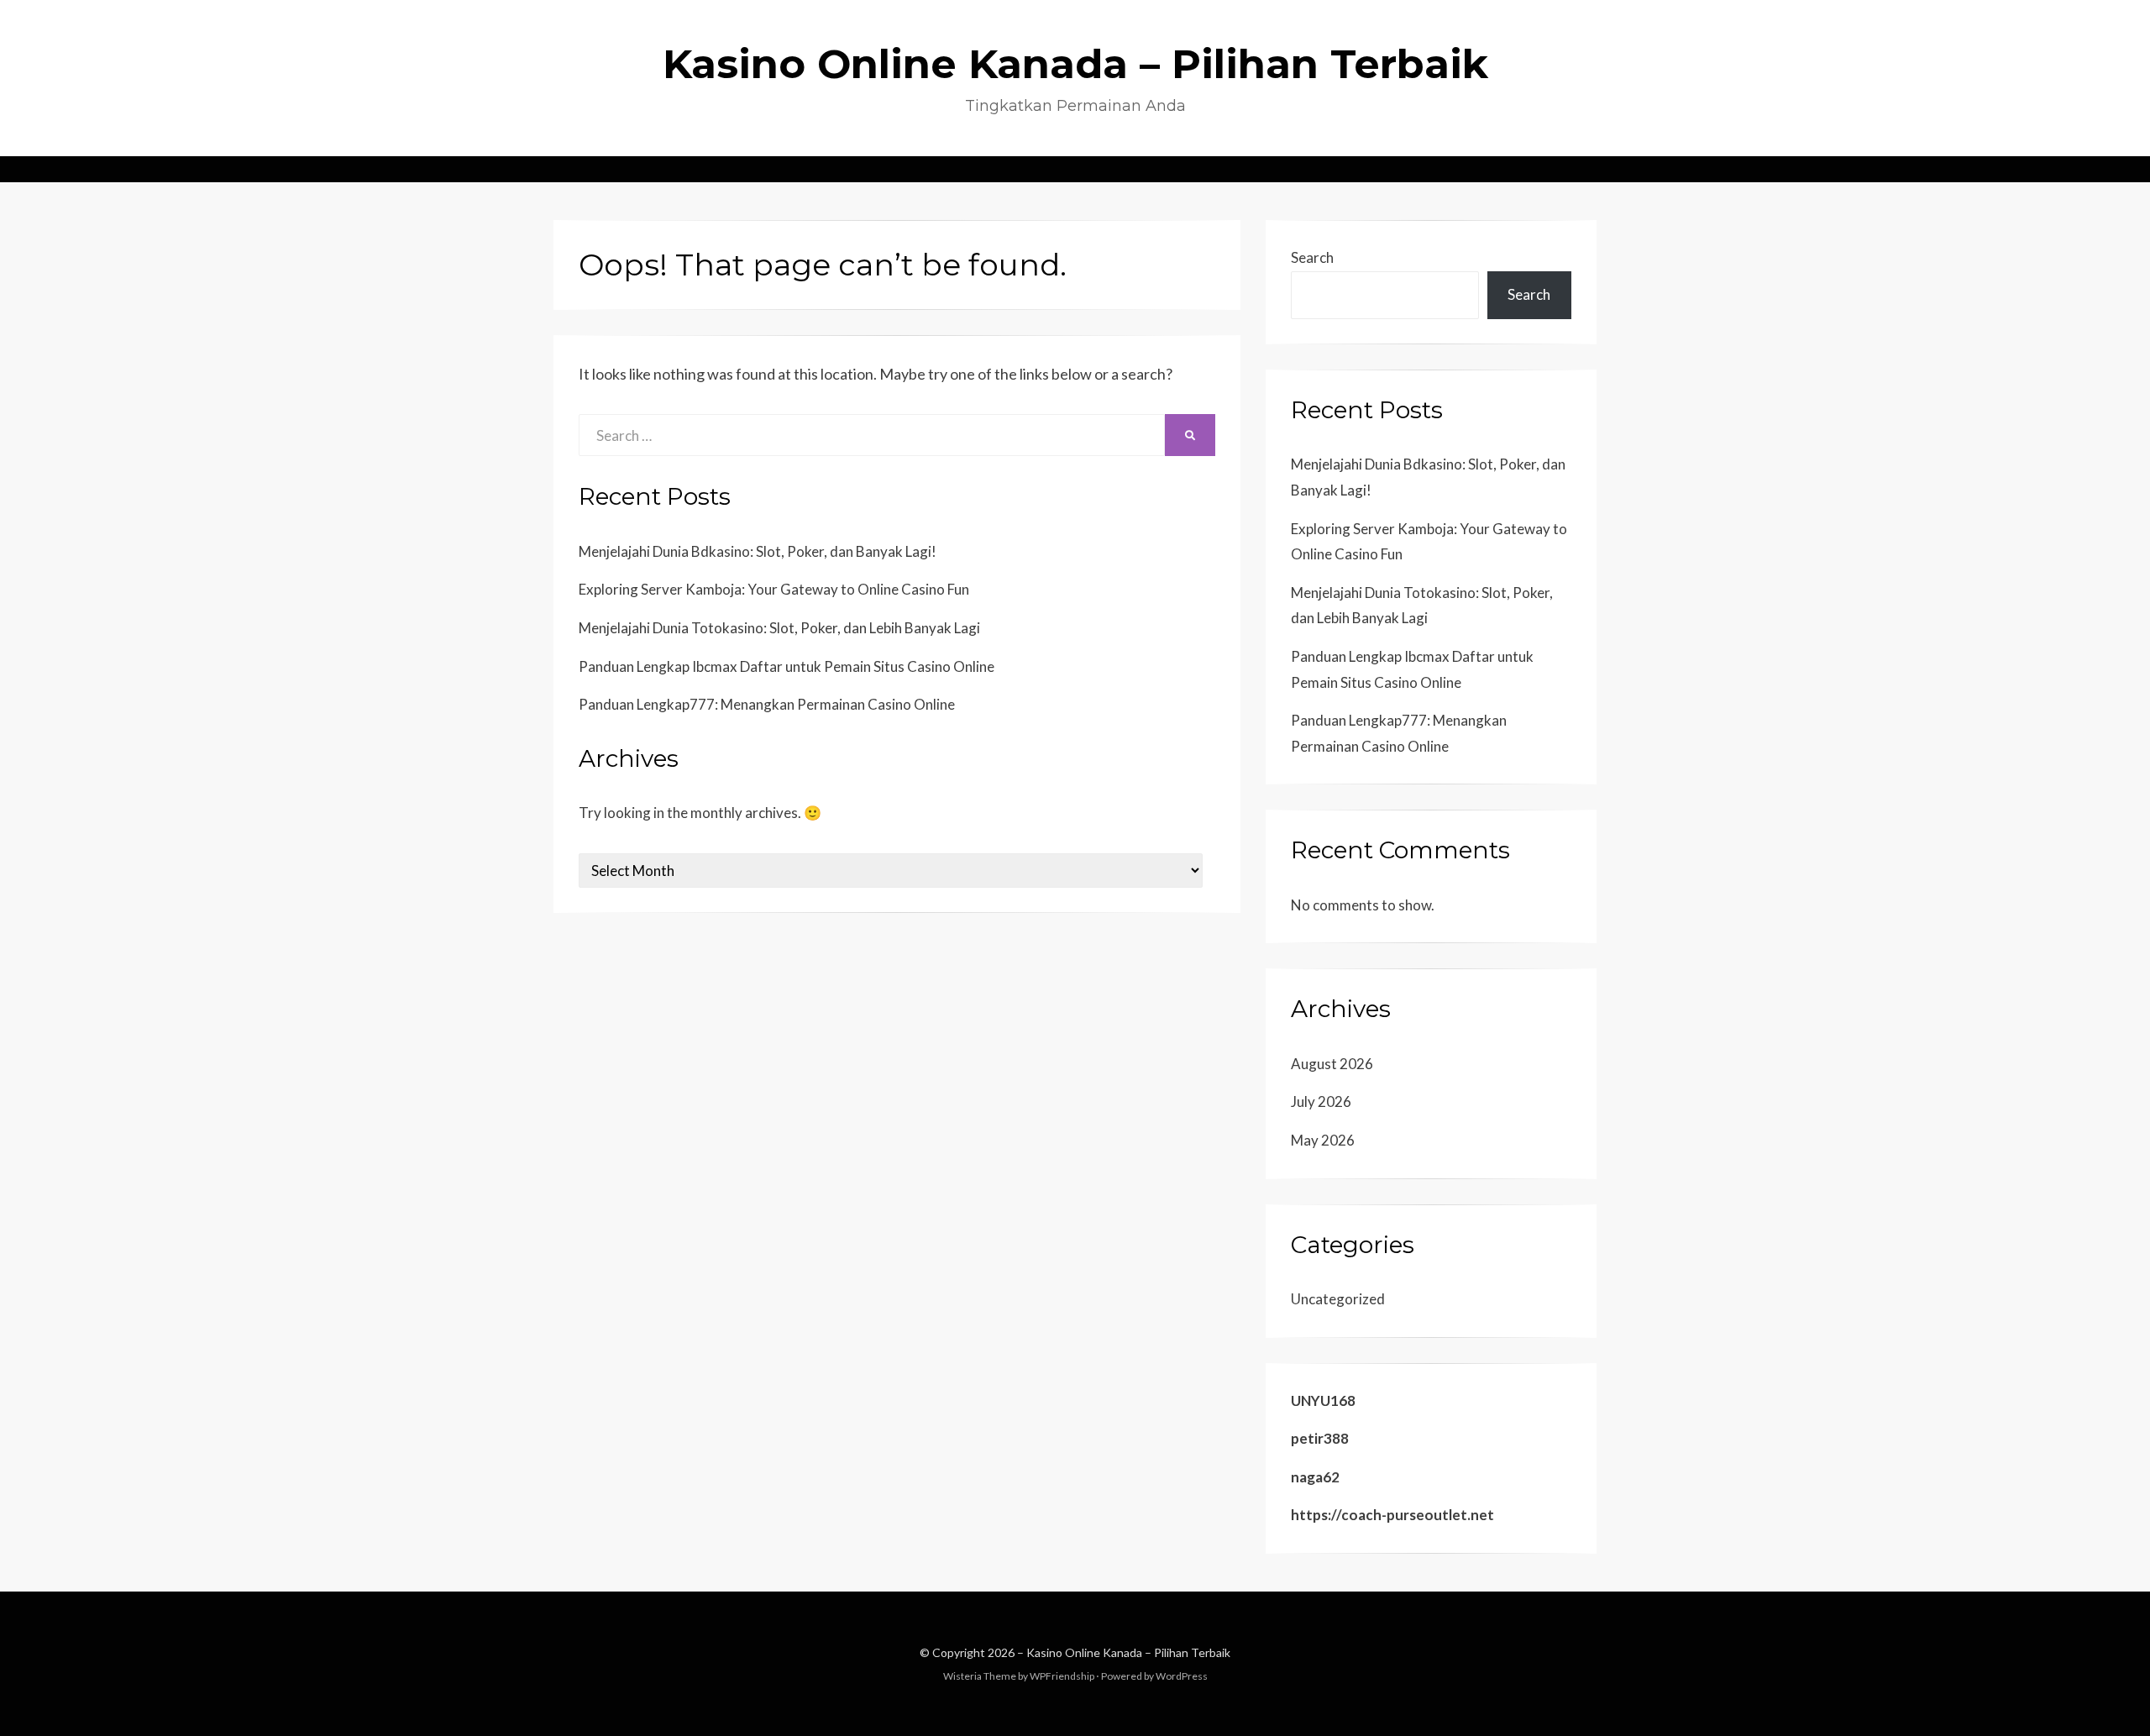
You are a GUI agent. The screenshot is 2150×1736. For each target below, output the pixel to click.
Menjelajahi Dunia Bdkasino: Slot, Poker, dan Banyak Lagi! (758, 551)
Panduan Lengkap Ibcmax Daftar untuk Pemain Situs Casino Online (787, 666)
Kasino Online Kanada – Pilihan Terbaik (1075, 64)
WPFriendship (1062, 1676)
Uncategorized (1338, 1299)
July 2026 (1321, 1101)
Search (1312, 257)
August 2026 (1332, 1064)
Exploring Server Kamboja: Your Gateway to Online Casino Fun (774, 589)
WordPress (1182, 1676)
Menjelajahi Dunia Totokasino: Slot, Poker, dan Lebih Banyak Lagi (779, 628)
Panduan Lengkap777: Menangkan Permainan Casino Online (767, 704)
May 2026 (1323, 1140)
